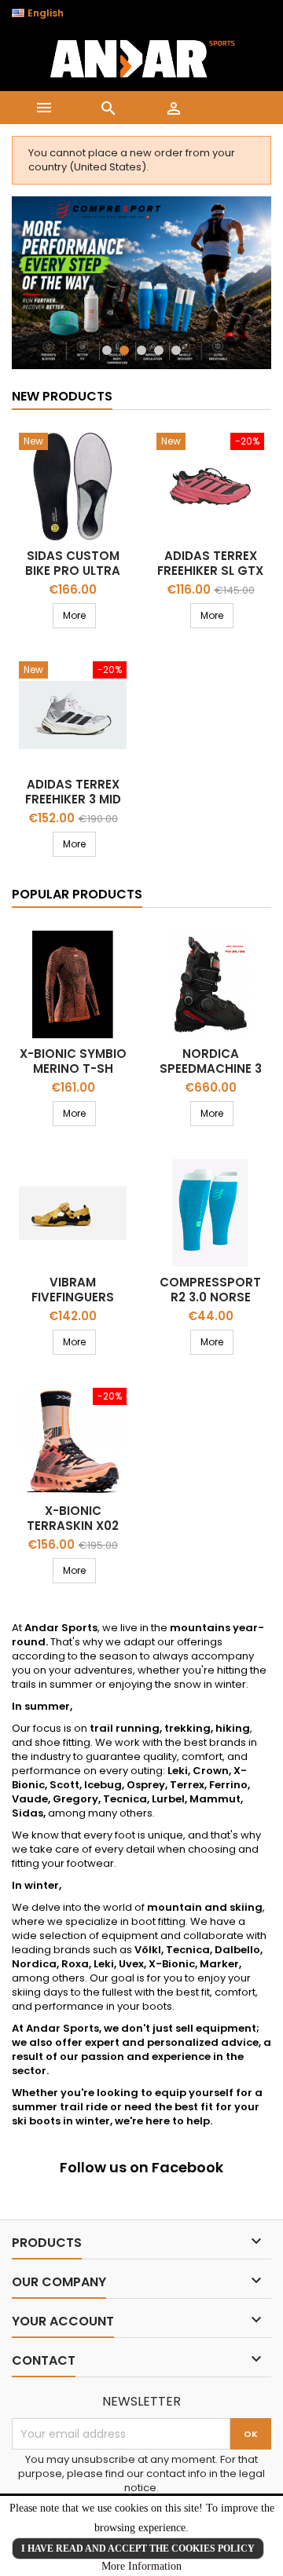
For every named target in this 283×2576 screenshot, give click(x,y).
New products (62, 396)
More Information (141, 2566)
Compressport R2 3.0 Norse (210, 1290)
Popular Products (77, 894)
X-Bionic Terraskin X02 (73, 1518)
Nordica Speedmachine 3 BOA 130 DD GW (211, 1068)
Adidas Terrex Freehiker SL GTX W (210, 571)
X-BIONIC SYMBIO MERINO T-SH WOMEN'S (73, 1068)
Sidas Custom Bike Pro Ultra (73, 563)
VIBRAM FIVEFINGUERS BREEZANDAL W (73, 1297)
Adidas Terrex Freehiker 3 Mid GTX (73, 799)
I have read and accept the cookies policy (138, 2549)
